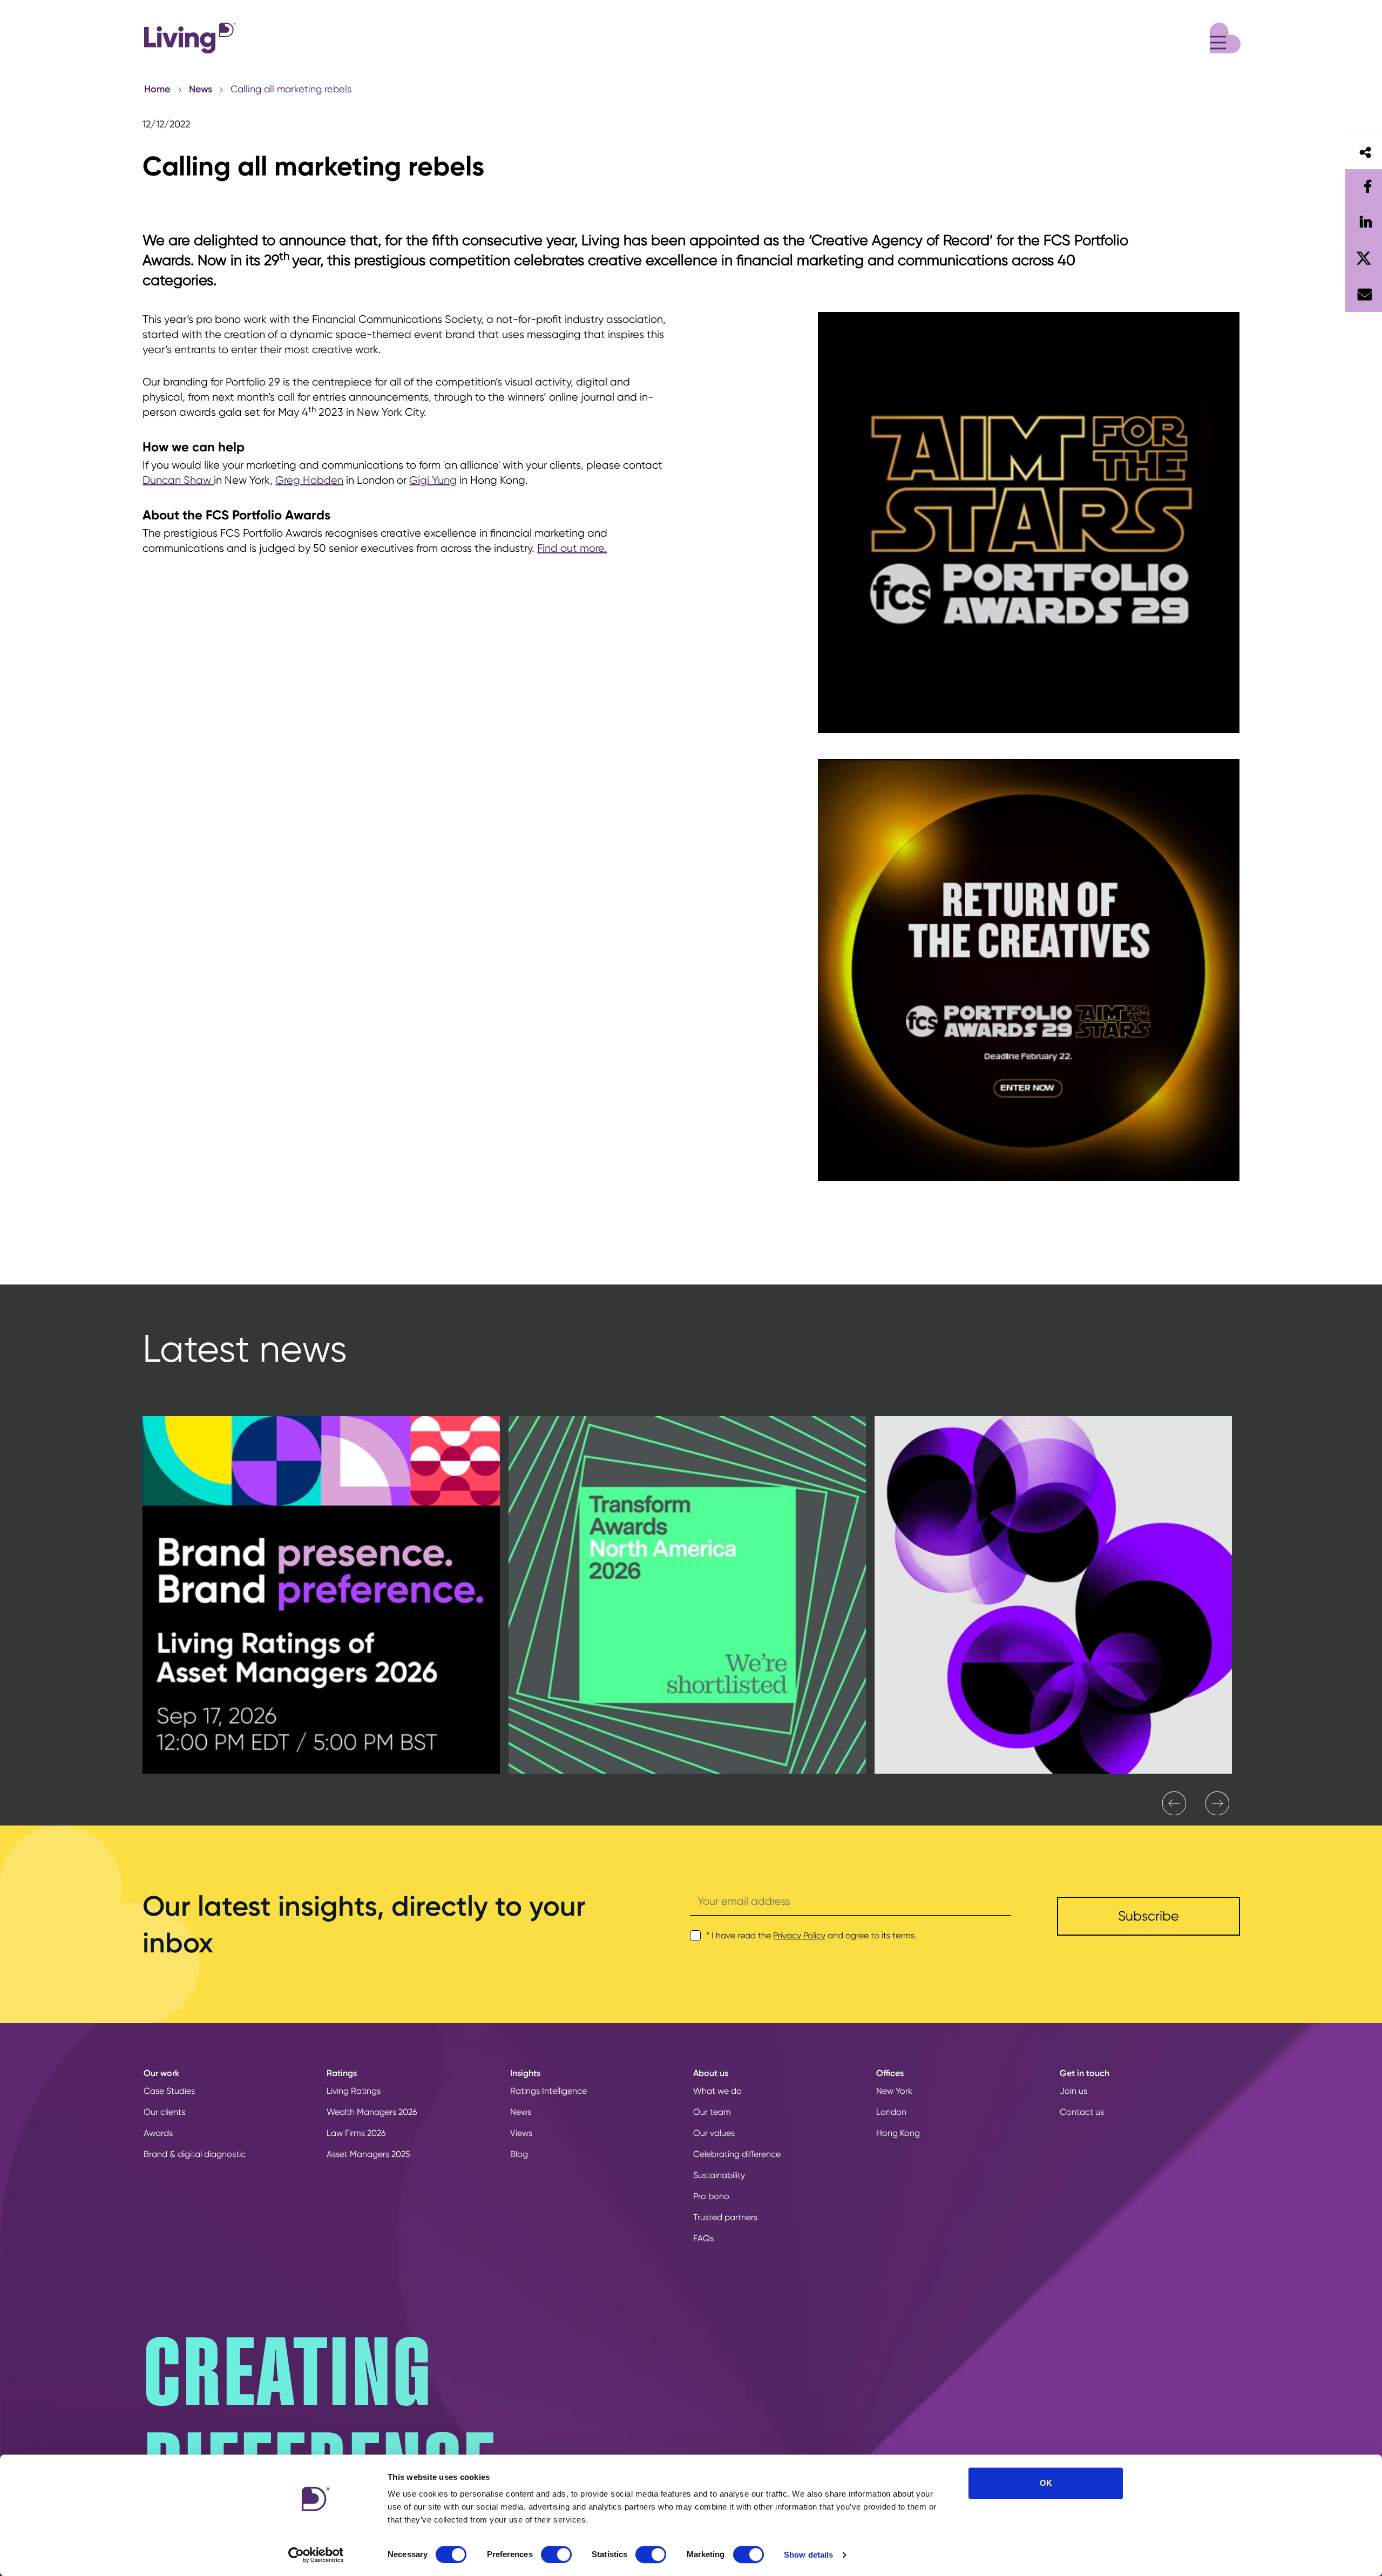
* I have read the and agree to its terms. (811, 1935)
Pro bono (711, 2196)
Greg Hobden (309, 480)
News (201, 89)
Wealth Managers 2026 (372, 2112)
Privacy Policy (799, 1935)
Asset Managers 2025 (368, 2154)
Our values (714, 2133)
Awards (158, 2133)
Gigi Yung (433, 480)
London (891, 2112)
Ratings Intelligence (548, 2091)
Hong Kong (898, 2133)
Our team (712, 2112)
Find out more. (572, 548)
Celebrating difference (737, 2154)
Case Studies (169, 2091)
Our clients (164, 2112)
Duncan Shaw (178, 480)
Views (521, 2133)
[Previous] (1174, 1803)
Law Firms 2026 (356, 2133)
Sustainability (719, 2175)
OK (1046, 2483)
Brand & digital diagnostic (195, 2154)
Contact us (1082, 2112)
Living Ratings (354, 2091)
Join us (1073, 2091)
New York (894, 2091)
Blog (519, 2154)
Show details (808, 2555)
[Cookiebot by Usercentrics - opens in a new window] (316, 2555)
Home (157, 89)
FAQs (703, 2238)
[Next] (1217, 1803)
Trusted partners (725, 2217)
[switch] (556, 2554)
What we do (717, 2091)
